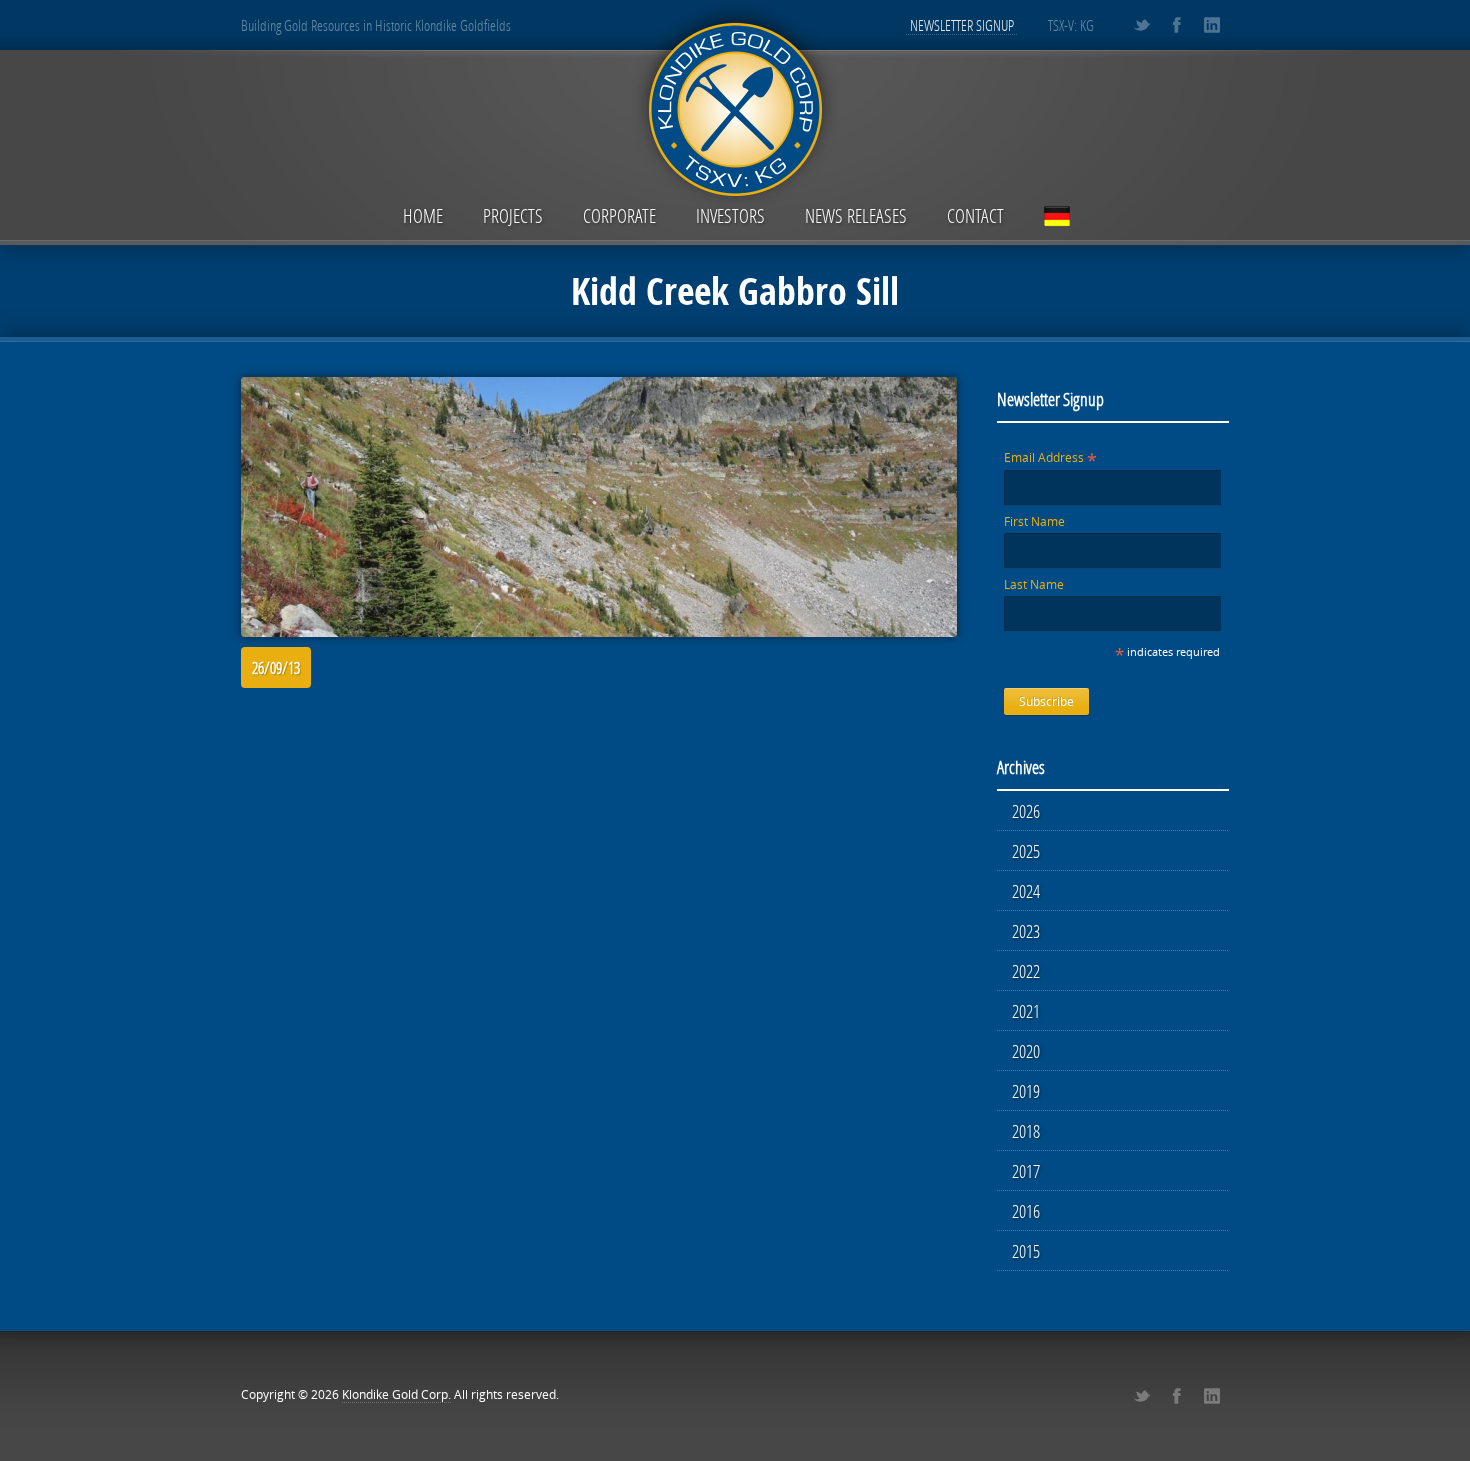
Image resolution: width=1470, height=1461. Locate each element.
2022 (1026, 971)
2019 (1026, 1091)
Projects (513, 215)
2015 (1026, 1251)
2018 (1026, 1131)
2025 (1026, 851)
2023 (1026, 931)
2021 (1026, 1011)
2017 (1026, 1171)
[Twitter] (1141, 25)
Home (423, 215)
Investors (730, 215)
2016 (1026, 1211)
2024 (1026, 891)
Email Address (1050, 457)
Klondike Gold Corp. (396, 1394)
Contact (975, 215)
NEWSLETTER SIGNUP (962, 25)
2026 (1026, 811)
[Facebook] (1176, 25)
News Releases (856, 215)
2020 (1026, 1051)
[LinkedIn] (1211, 25)
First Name (1034, 521)
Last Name (1034, 584)
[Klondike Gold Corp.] (735, 106)
